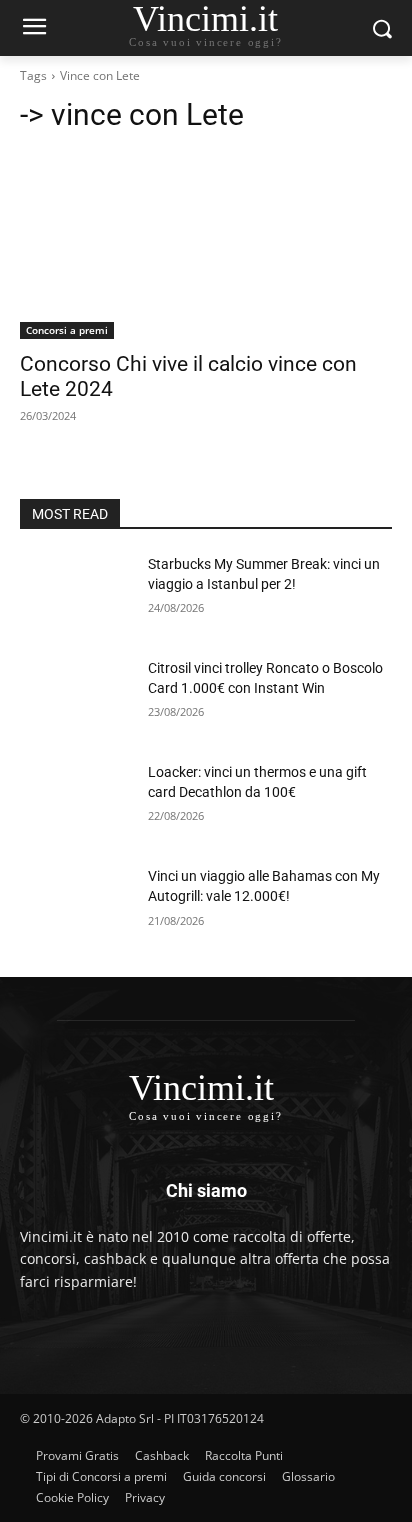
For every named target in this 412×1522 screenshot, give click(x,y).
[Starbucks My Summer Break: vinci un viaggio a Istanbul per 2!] (76, 594)
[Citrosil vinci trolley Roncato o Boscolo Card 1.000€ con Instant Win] (76, 698)
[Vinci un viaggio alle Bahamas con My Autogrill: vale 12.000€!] (76, 906)
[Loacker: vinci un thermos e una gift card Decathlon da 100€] (76, 802)
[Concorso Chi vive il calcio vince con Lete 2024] (206, 246)
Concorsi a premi (67, 330)
